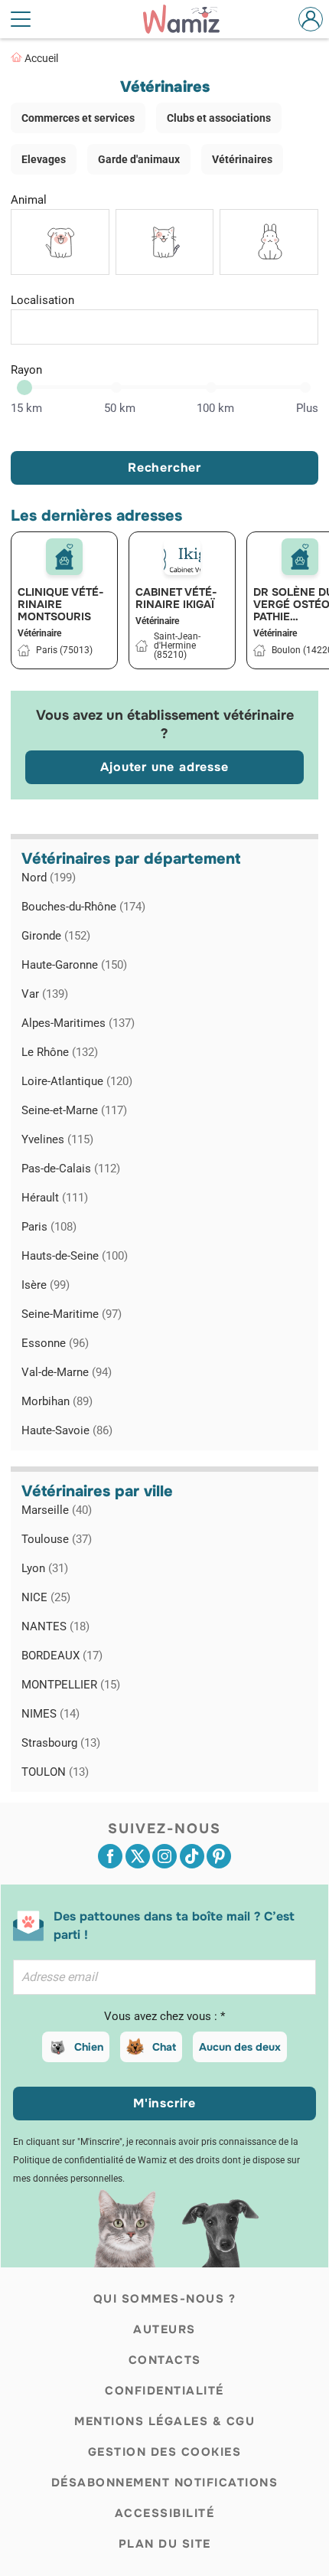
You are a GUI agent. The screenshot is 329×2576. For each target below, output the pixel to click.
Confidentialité (164, 2391)
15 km (26, 408)
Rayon (26, 370)
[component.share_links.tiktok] (192, 1856)
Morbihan (57, 1401)
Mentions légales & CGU (164, 2421)
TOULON (55, 1772)
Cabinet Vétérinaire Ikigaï (176, 598)
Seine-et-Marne (74, 1110)
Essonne (55, 1343)
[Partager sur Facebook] (110, 1856)
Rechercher (164, 467)
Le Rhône (60, 1052)
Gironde (56, 936)
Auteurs (164, 2329)
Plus (307, 408)
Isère (46, 1285)
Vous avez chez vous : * (164, 2016)
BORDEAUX (62, 1656)
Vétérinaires (242, 159)
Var (45, 994)
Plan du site (165, 2544)
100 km (215, 408)
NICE (46, 1597)
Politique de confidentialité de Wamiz (90, 2160)
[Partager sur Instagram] (164, 1856)
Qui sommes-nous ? (165, 2299)
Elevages (44, 159)
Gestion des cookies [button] (165, 2452)
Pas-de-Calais (71, 1169)
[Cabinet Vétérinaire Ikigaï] (182, 557)
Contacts (165, 2360)
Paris (49, 1227)
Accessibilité (165, 2513)
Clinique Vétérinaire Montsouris (61, 604)
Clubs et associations (219, 118)
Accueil (41, 58)
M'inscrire (164, 2103)
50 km (120, 408)
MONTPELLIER (71, 1685)
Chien (89, 2047)
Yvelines (57, 1139)
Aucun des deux (240, 2047)
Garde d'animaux (139, 159)
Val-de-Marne (67, 1372)
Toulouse (57, 1539)
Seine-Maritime (72, 1314)
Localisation (42, 300)
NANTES (55, 1626)
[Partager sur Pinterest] (219, 1856)
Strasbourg (61, 1743)
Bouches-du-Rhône (83, 907)
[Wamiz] (189, 19)
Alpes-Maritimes (78, 1023)
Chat (164, 2047)
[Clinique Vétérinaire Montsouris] (64, 557)
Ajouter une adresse (164, 767)
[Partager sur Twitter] (138, 1856)
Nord (49, 878)
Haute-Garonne (74, 965)
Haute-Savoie (67, 1430)
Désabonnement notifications (165, 2483)
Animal (29, 200)
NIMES (50, 1714)
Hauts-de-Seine (75, 1256)
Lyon (45, 1568)
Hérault (55, 1198)
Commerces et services (78, 118)
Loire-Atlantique (77, 1081)
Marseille (57, 1510)
